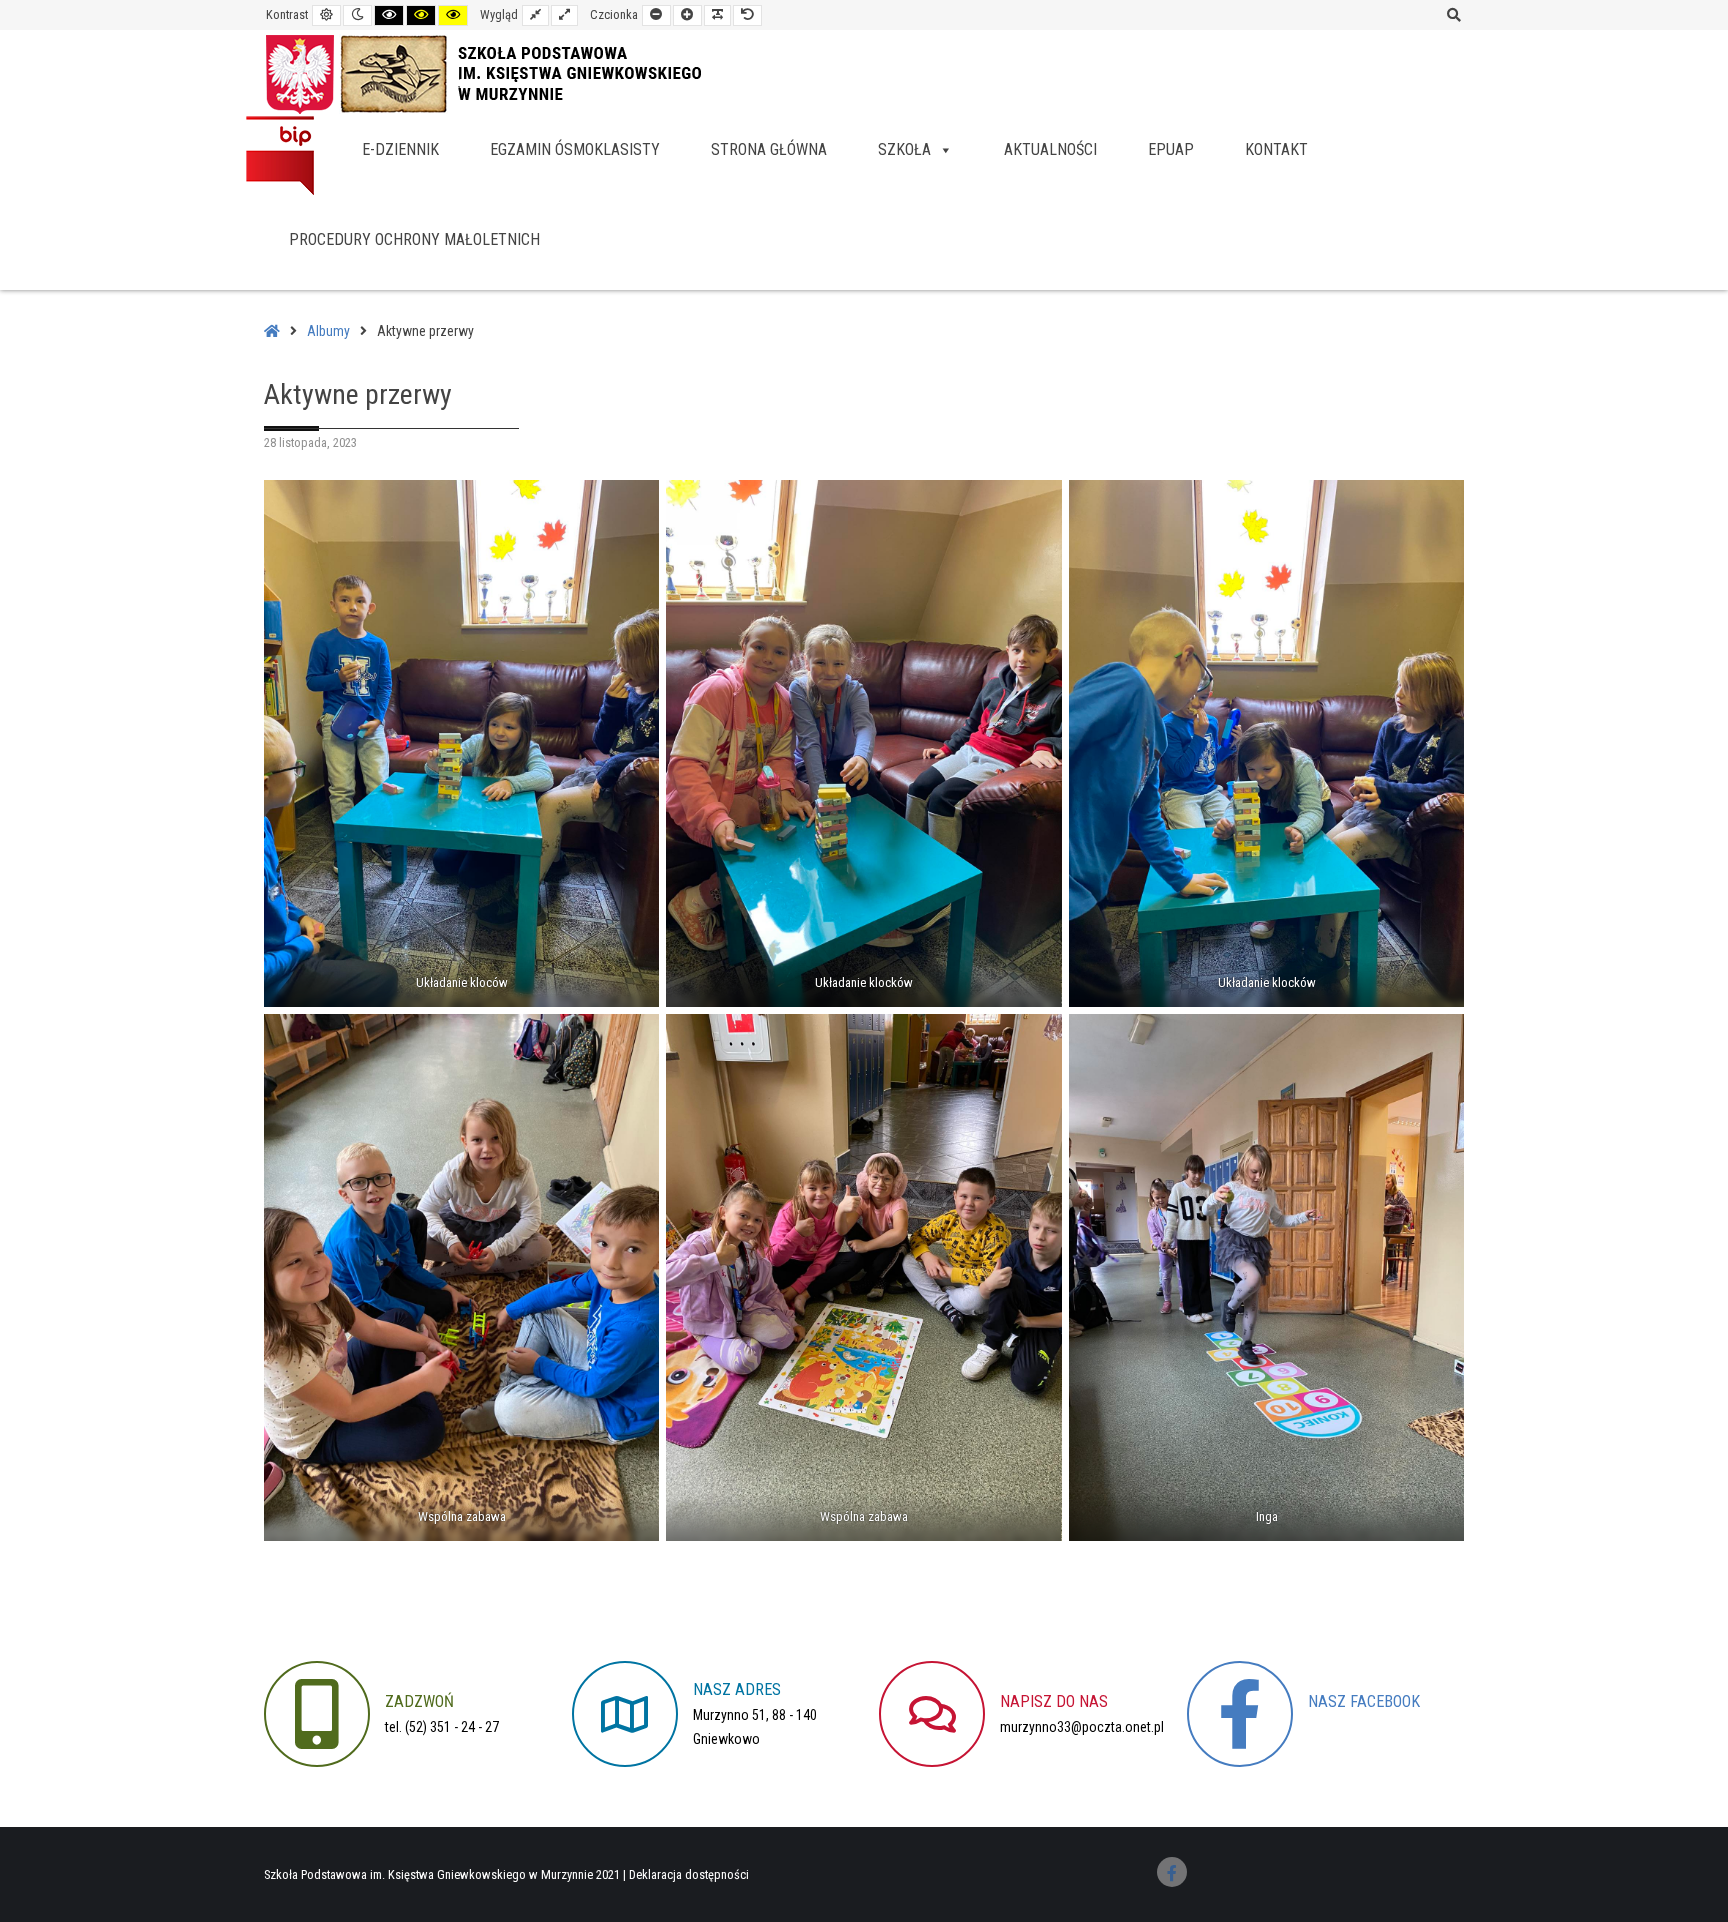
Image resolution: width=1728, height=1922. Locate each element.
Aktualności (1050, 149)
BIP (280, 155)
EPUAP (1171, 149)
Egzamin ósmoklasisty (575, 149)
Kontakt (1276, 149)
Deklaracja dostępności (689, 1874)
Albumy (328, 331)
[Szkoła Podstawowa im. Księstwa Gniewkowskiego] (504, 72)
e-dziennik (400, 149)
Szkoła (904, 149)
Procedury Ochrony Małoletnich (414, 239)
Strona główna (769, 149)
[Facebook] (1172, 1872)
